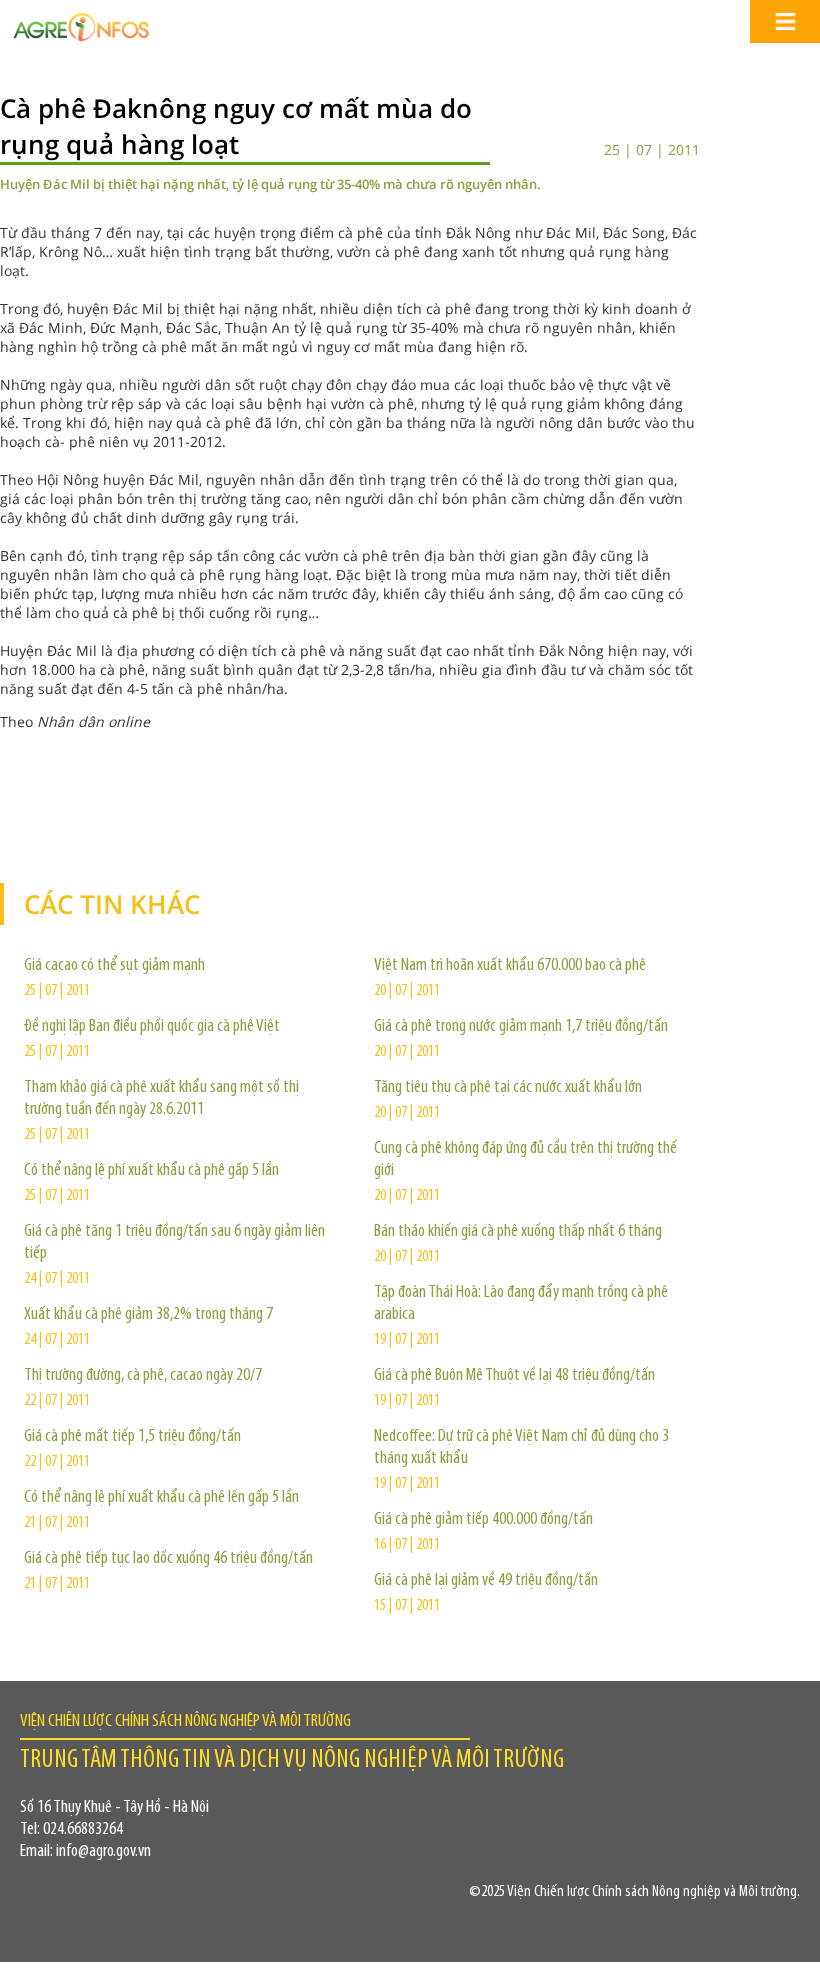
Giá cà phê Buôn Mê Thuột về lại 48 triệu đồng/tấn (514, 1376)
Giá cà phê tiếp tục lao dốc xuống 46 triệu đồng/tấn (168, 1559)
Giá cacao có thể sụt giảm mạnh (114, 966)
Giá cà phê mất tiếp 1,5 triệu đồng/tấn (132, 1437)
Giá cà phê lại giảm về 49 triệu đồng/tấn (486, 1581)
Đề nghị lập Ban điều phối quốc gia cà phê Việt (152, 1027)
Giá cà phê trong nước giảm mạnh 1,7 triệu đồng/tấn (521, 1027)
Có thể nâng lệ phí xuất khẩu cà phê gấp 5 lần (151, 1171)
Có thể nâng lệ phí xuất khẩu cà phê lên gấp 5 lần (161, 1498)
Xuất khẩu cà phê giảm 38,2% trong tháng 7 (148, 1315)
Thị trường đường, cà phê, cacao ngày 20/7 (143, 1376)
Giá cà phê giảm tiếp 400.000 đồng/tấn (483, 1520)
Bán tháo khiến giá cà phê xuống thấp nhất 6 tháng (518, 1232)
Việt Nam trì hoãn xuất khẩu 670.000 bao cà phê (510, 966)
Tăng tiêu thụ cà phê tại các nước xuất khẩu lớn (508, 1088)
